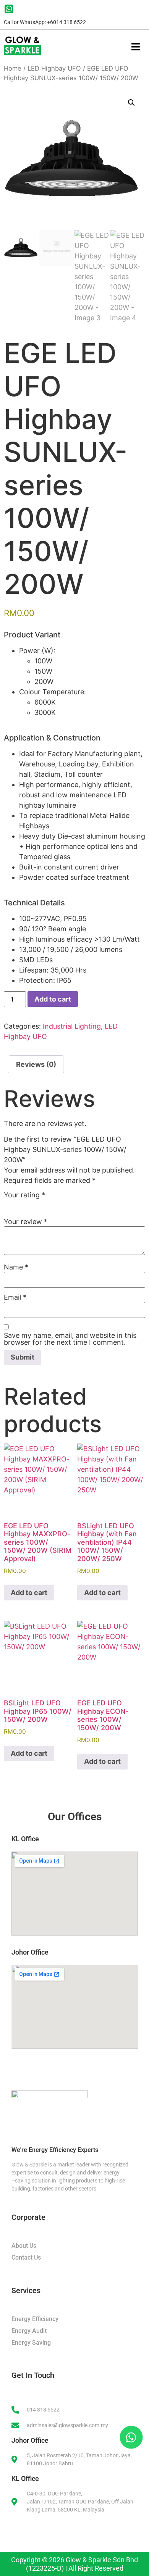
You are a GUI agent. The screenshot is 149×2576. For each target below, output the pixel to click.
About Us (24, 2246)
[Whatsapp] (130, 2436)
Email (15, 1297)
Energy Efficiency (35, 2319)
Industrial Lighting (72, 1026)
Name (16, 1267)
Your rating (24, 1195)
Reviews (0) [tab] (36, 1064)
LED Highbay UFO (54, 68)
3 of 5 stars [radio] (31, 1204)
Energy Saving (31, 2343)
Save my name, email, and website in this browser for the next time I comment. (70, 1339)
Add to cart (53, 999)
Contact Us (26, 2257)
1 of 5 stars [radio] (8, 1204)
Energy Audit (29, 2331)
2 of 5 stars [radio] (19, 1204)
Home (13, 68)
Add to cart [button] (29, 1593)
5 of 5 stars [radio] (53, 1204)
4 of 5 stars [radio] (42, 1204)
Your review (26, 1222)
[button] (131, 103)
